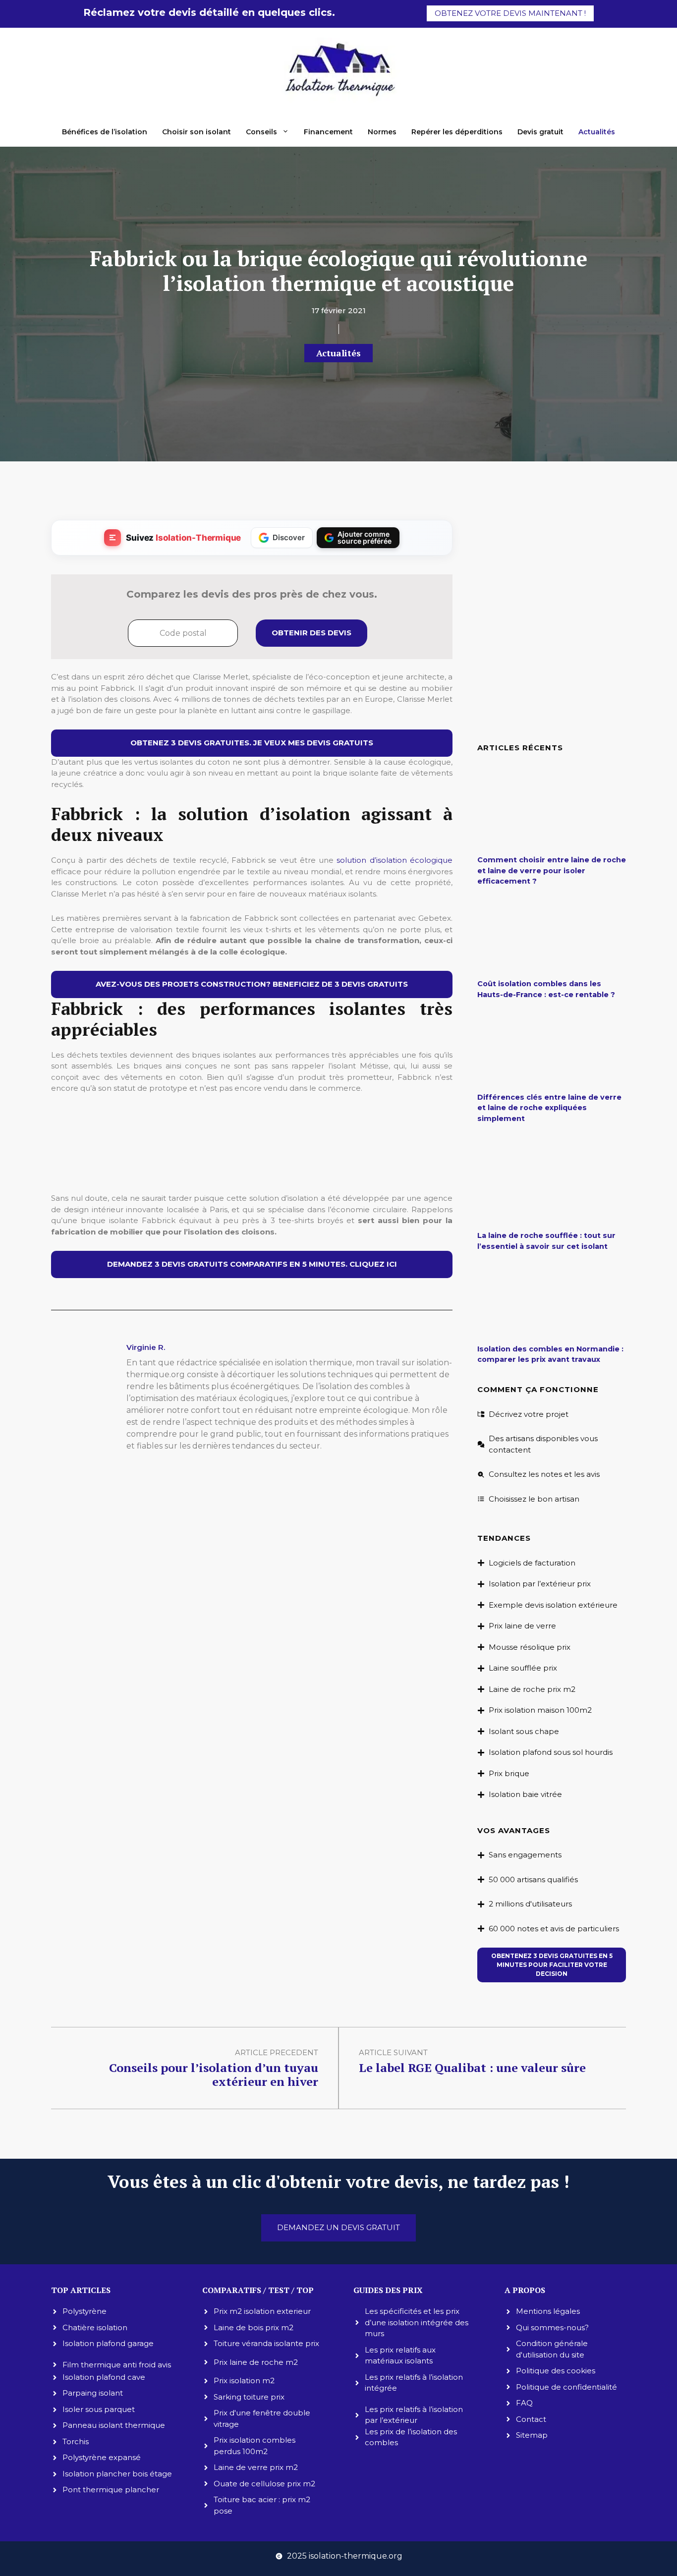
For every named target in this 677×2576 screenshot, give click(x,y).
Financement (328, 132)
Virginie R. (146, 1347)
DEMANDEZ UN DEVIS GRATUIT (338, 2227)
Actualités (597, 132)
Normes (382, 132)
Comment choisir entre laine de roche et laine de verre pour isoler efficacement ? (552, 870)
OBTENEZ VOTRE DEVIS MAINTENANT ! (510, 13)
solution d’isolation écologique (395, 860)
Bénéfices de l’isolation (105, 132)
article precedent (277, 2052)
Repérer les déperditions (457, 132)
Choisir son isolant (197, 132)
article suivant (393, 2052)
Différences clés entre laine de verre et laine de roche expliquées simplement (549, 1108)
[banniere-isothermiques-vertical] (252, 1172)
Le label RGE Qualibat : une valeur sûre (472, 2068)
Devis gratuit (540, 132)
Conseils (261, 132)
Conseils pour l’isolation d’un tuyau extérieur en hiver (214, 2075)
